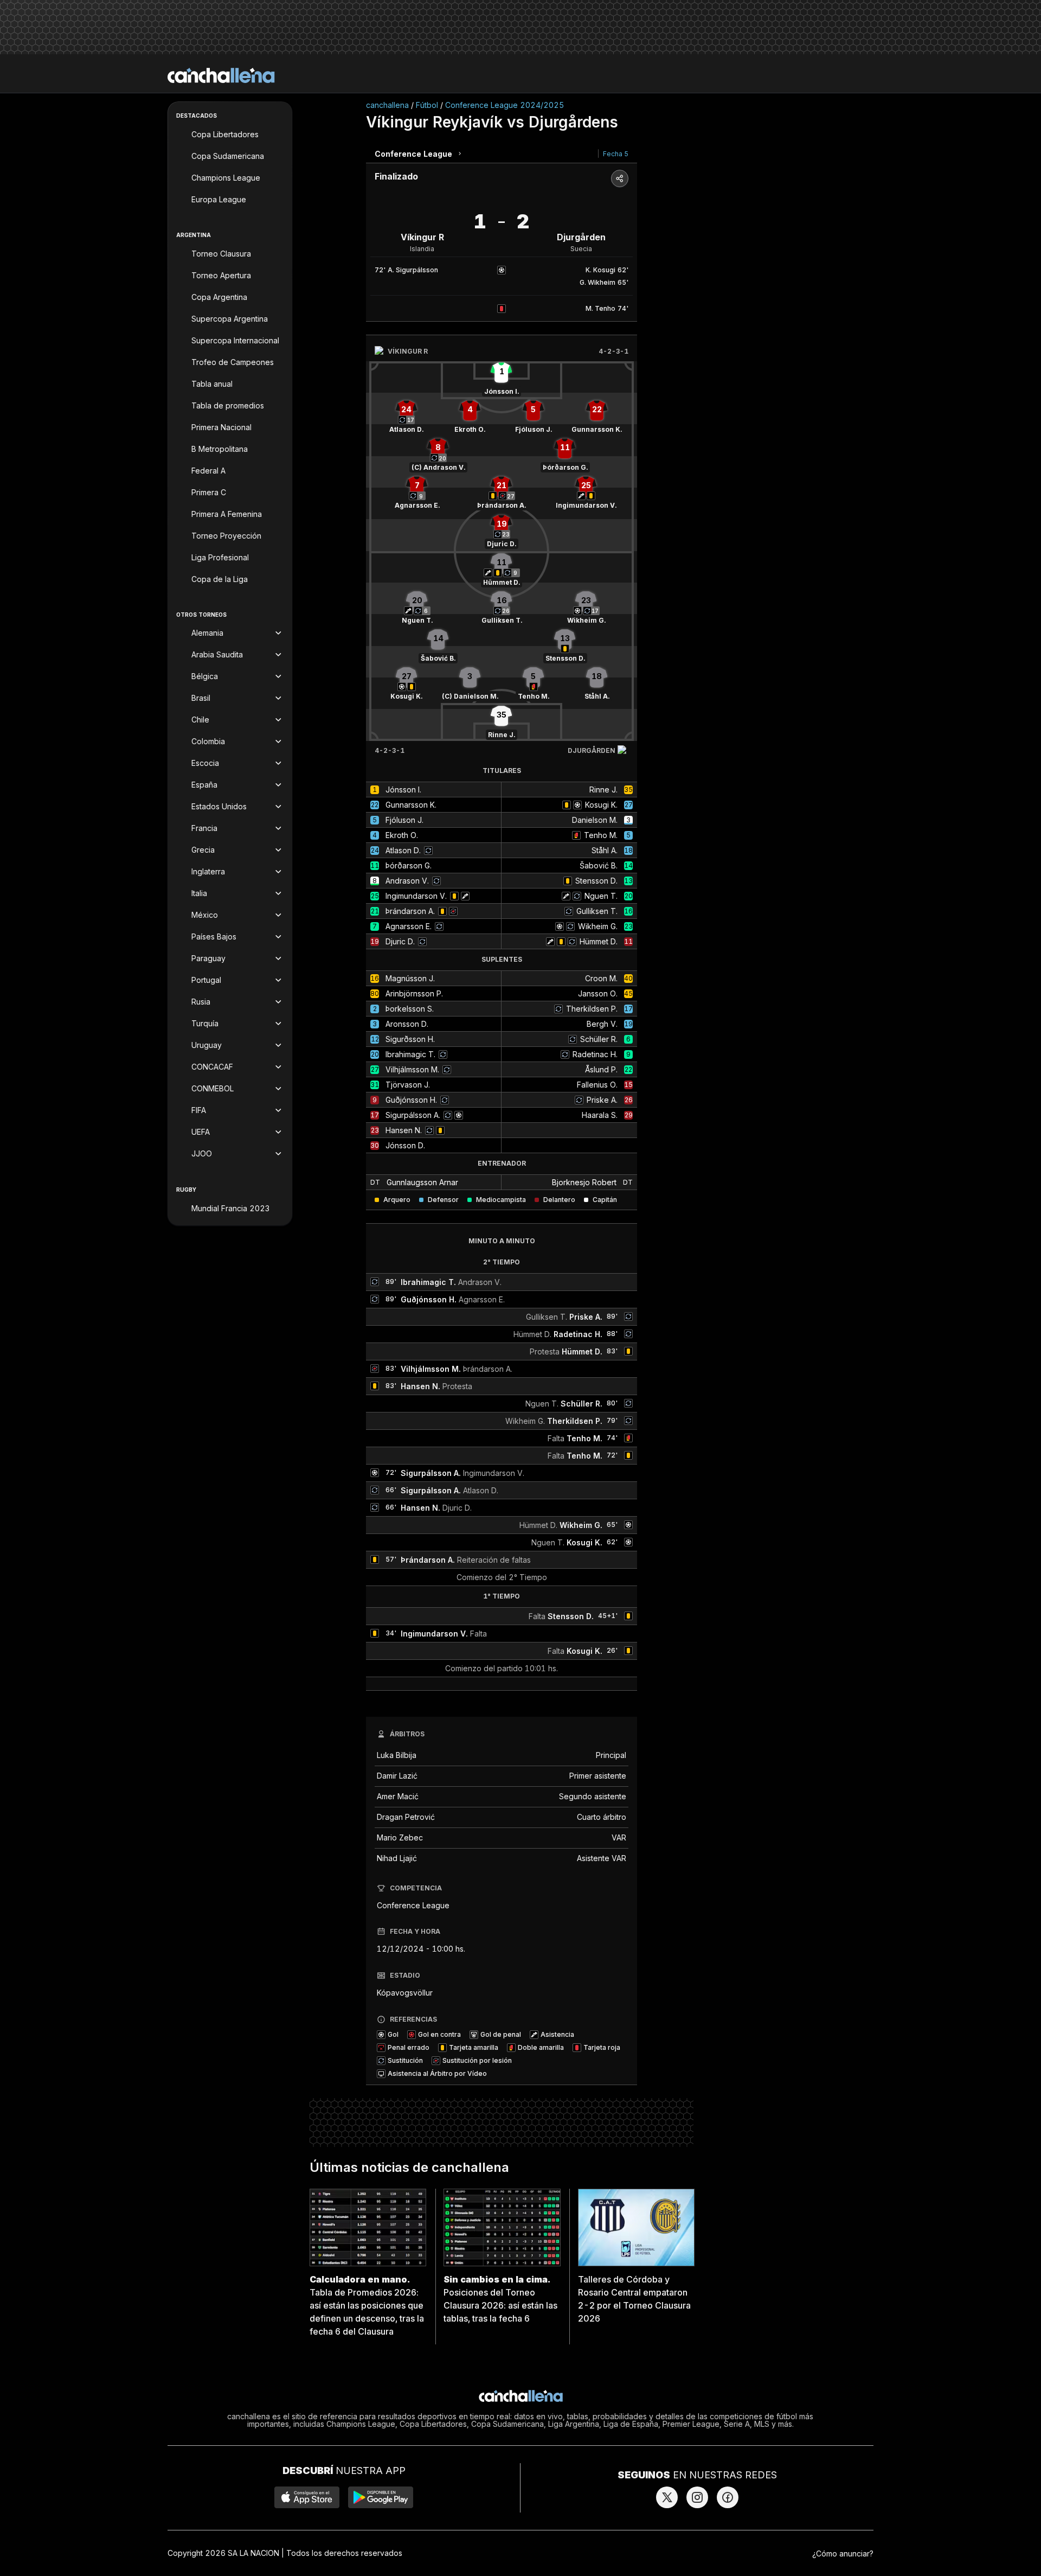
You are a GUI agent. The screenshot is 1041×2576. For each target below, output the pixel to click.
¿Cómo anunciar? (843, 2553)
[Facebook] (728, 2497)
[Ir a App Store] (307, 2497)
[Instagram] (697, 2497)
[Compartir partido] (620, 178)
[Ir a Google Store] (381, 2497)
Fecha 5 (616, 154)
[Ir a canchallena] (221, 75)
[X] (667, 2497)
